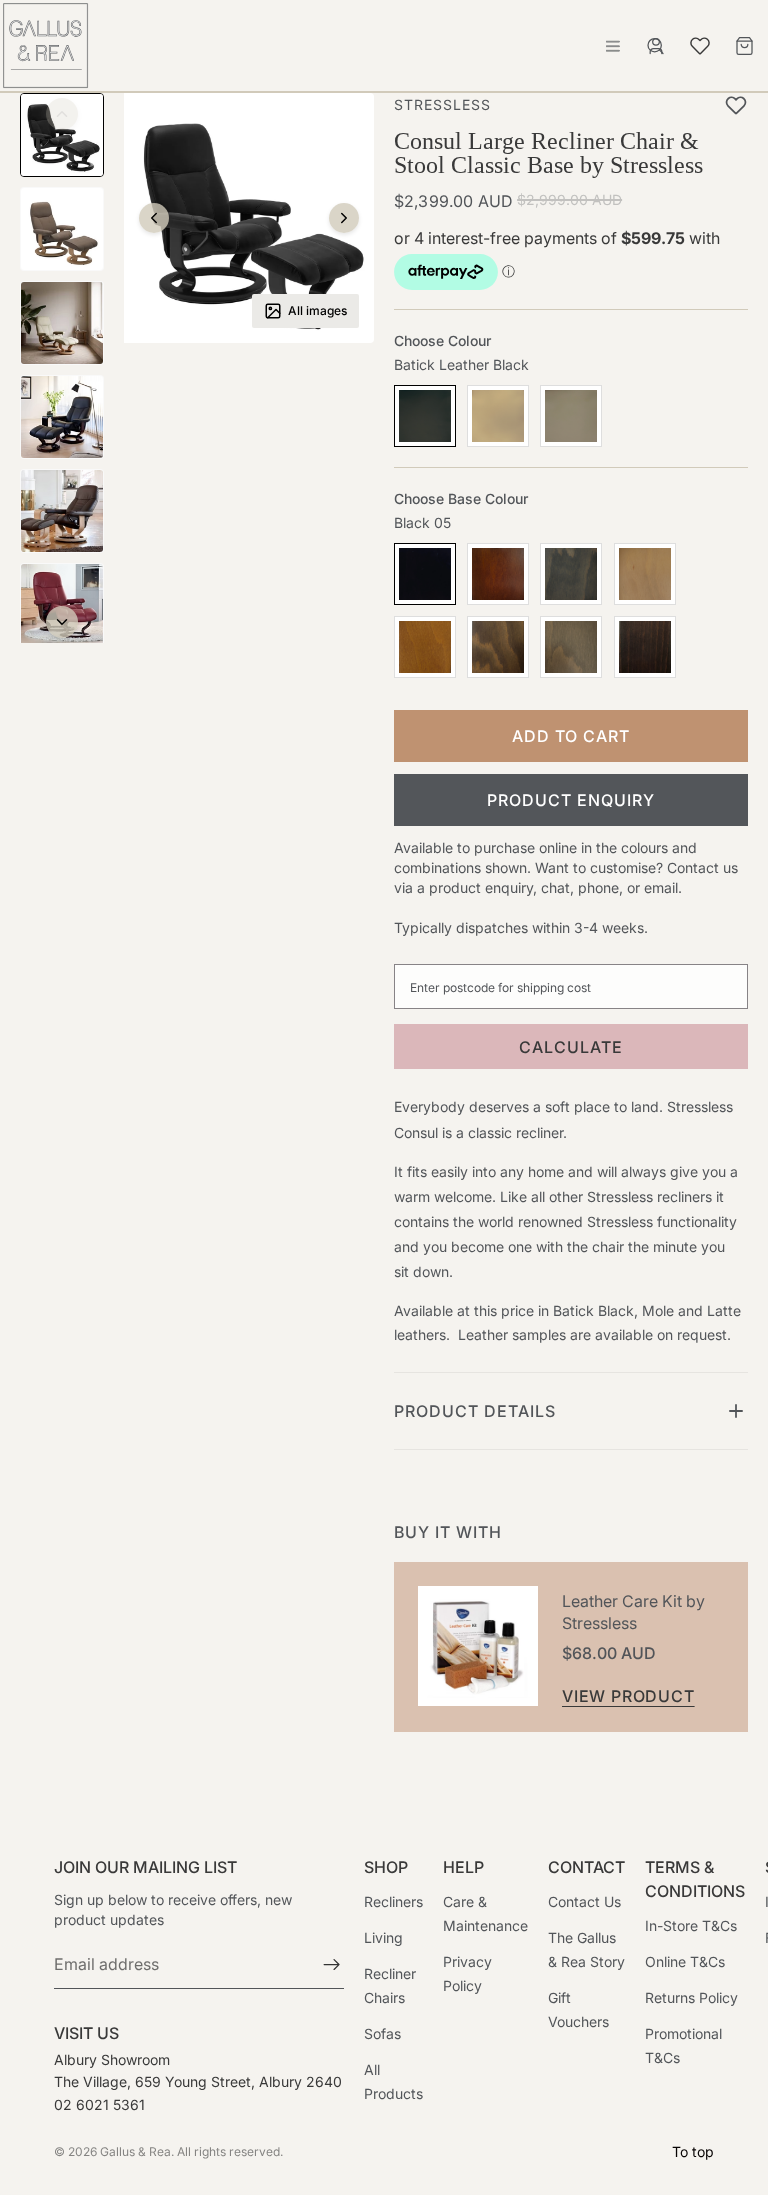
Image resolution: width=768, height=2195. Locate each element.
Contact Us (584, 1902)
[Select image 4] (62, 417)
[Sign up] (332, 1966)
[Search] (656, 46)
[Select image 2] (62, 229)
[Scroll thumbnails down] (62, 622)
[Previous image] (154, 218)
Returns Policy (691, 1998)
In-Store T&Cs (691, 1926)
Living (383, 1938)
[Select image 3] (62, 323)
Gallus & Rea (135, 2151)
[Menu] (613, 46)
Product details (475, 1411)
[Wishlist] (700, 43)
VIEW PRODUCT (628, 1696)
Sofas (382, 2034)
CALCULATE (571, 1047)
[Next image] (344, 218)
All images (317, 310)
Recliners (393, 1902)
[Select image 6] (62, 605)
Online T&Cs (685, 1962)
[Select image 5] (62, 511)
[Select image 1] (62, 135)
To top (693, 2151)
